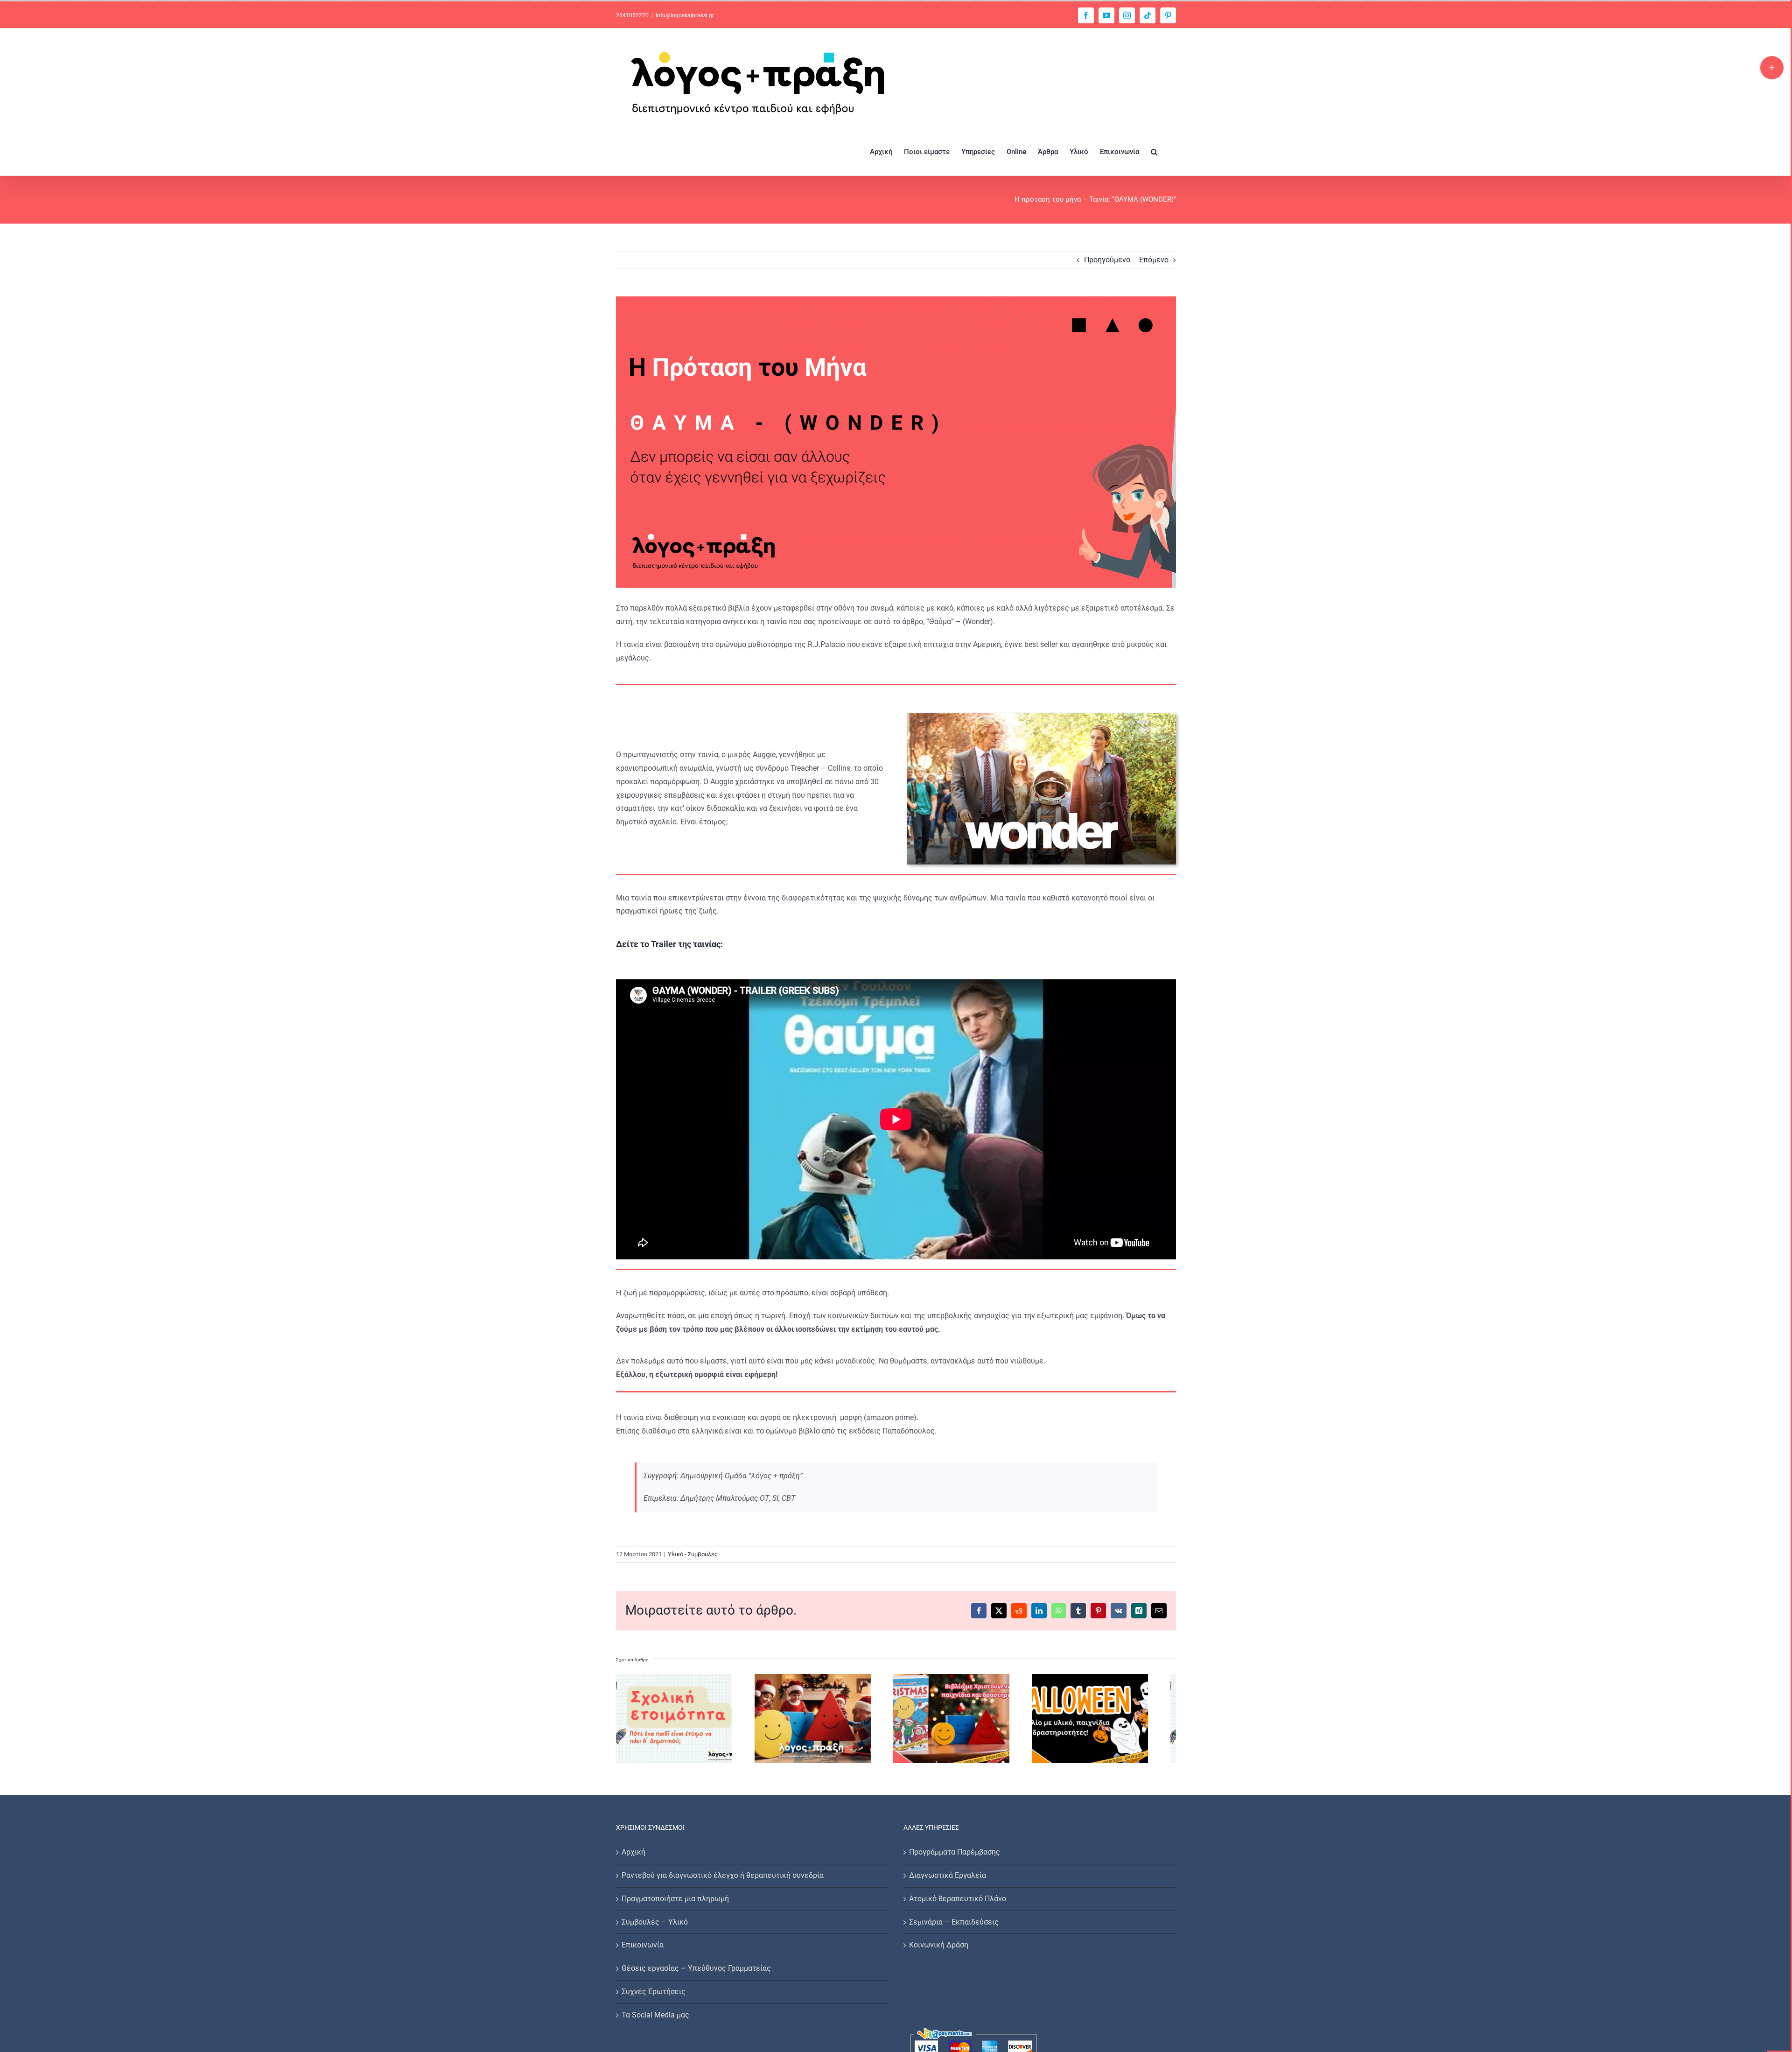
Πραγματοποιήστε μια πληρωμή (675, 1904)
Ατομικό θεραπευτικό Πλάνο (958, 1904)
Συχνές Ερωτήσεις (654, 1997)
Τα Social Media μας (655, 2020)
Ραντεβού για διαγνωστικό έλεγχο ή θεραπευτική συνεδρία (723, 1880)
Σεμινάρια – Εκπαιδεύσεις (954, 1927)
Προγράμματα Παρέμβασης (955, 1857)
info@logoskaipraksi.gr (685, 15)
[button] (1154, 151)
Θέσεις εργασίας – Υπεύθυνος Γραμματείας (696, 1973)
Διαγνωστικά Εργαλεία (948, 1880)
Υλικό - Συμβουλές (693, 1554)
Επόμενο (1154, 260)
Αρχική (633, 1857)
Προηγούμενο (1107, 260)
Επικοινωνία (643, 1950)
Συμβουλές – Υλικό (655, 1927)
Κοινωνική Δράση (939, 1950)
